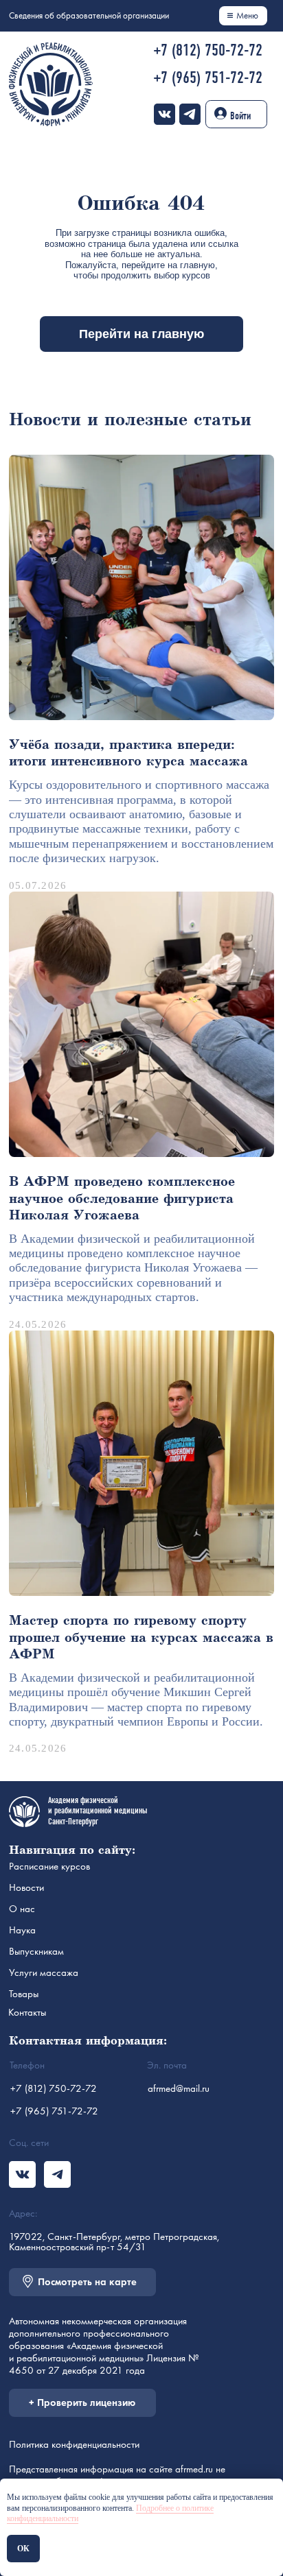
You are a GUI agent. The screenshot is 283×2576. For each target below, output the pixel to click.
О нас (22, 1909)
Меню (247, 15)
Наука (22, 1930)
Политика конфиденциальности (74, 2444)
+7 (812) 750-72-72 (208, 50)
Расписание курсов (49, 1866)
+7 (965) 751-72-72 (208, 77)
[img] (165, 114)
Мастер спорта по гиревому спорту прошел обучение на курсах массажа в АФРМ (141, 1638)
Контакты (27, 2012)
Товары (24, 1994)
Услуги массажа (44, 1972)
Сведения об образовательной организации (89, 15)
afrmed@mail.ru (179, 2088)
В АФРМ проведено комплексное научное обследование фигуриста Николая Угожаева (122, 1199)
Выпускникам (36, 1951)
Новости (26, 1887)
